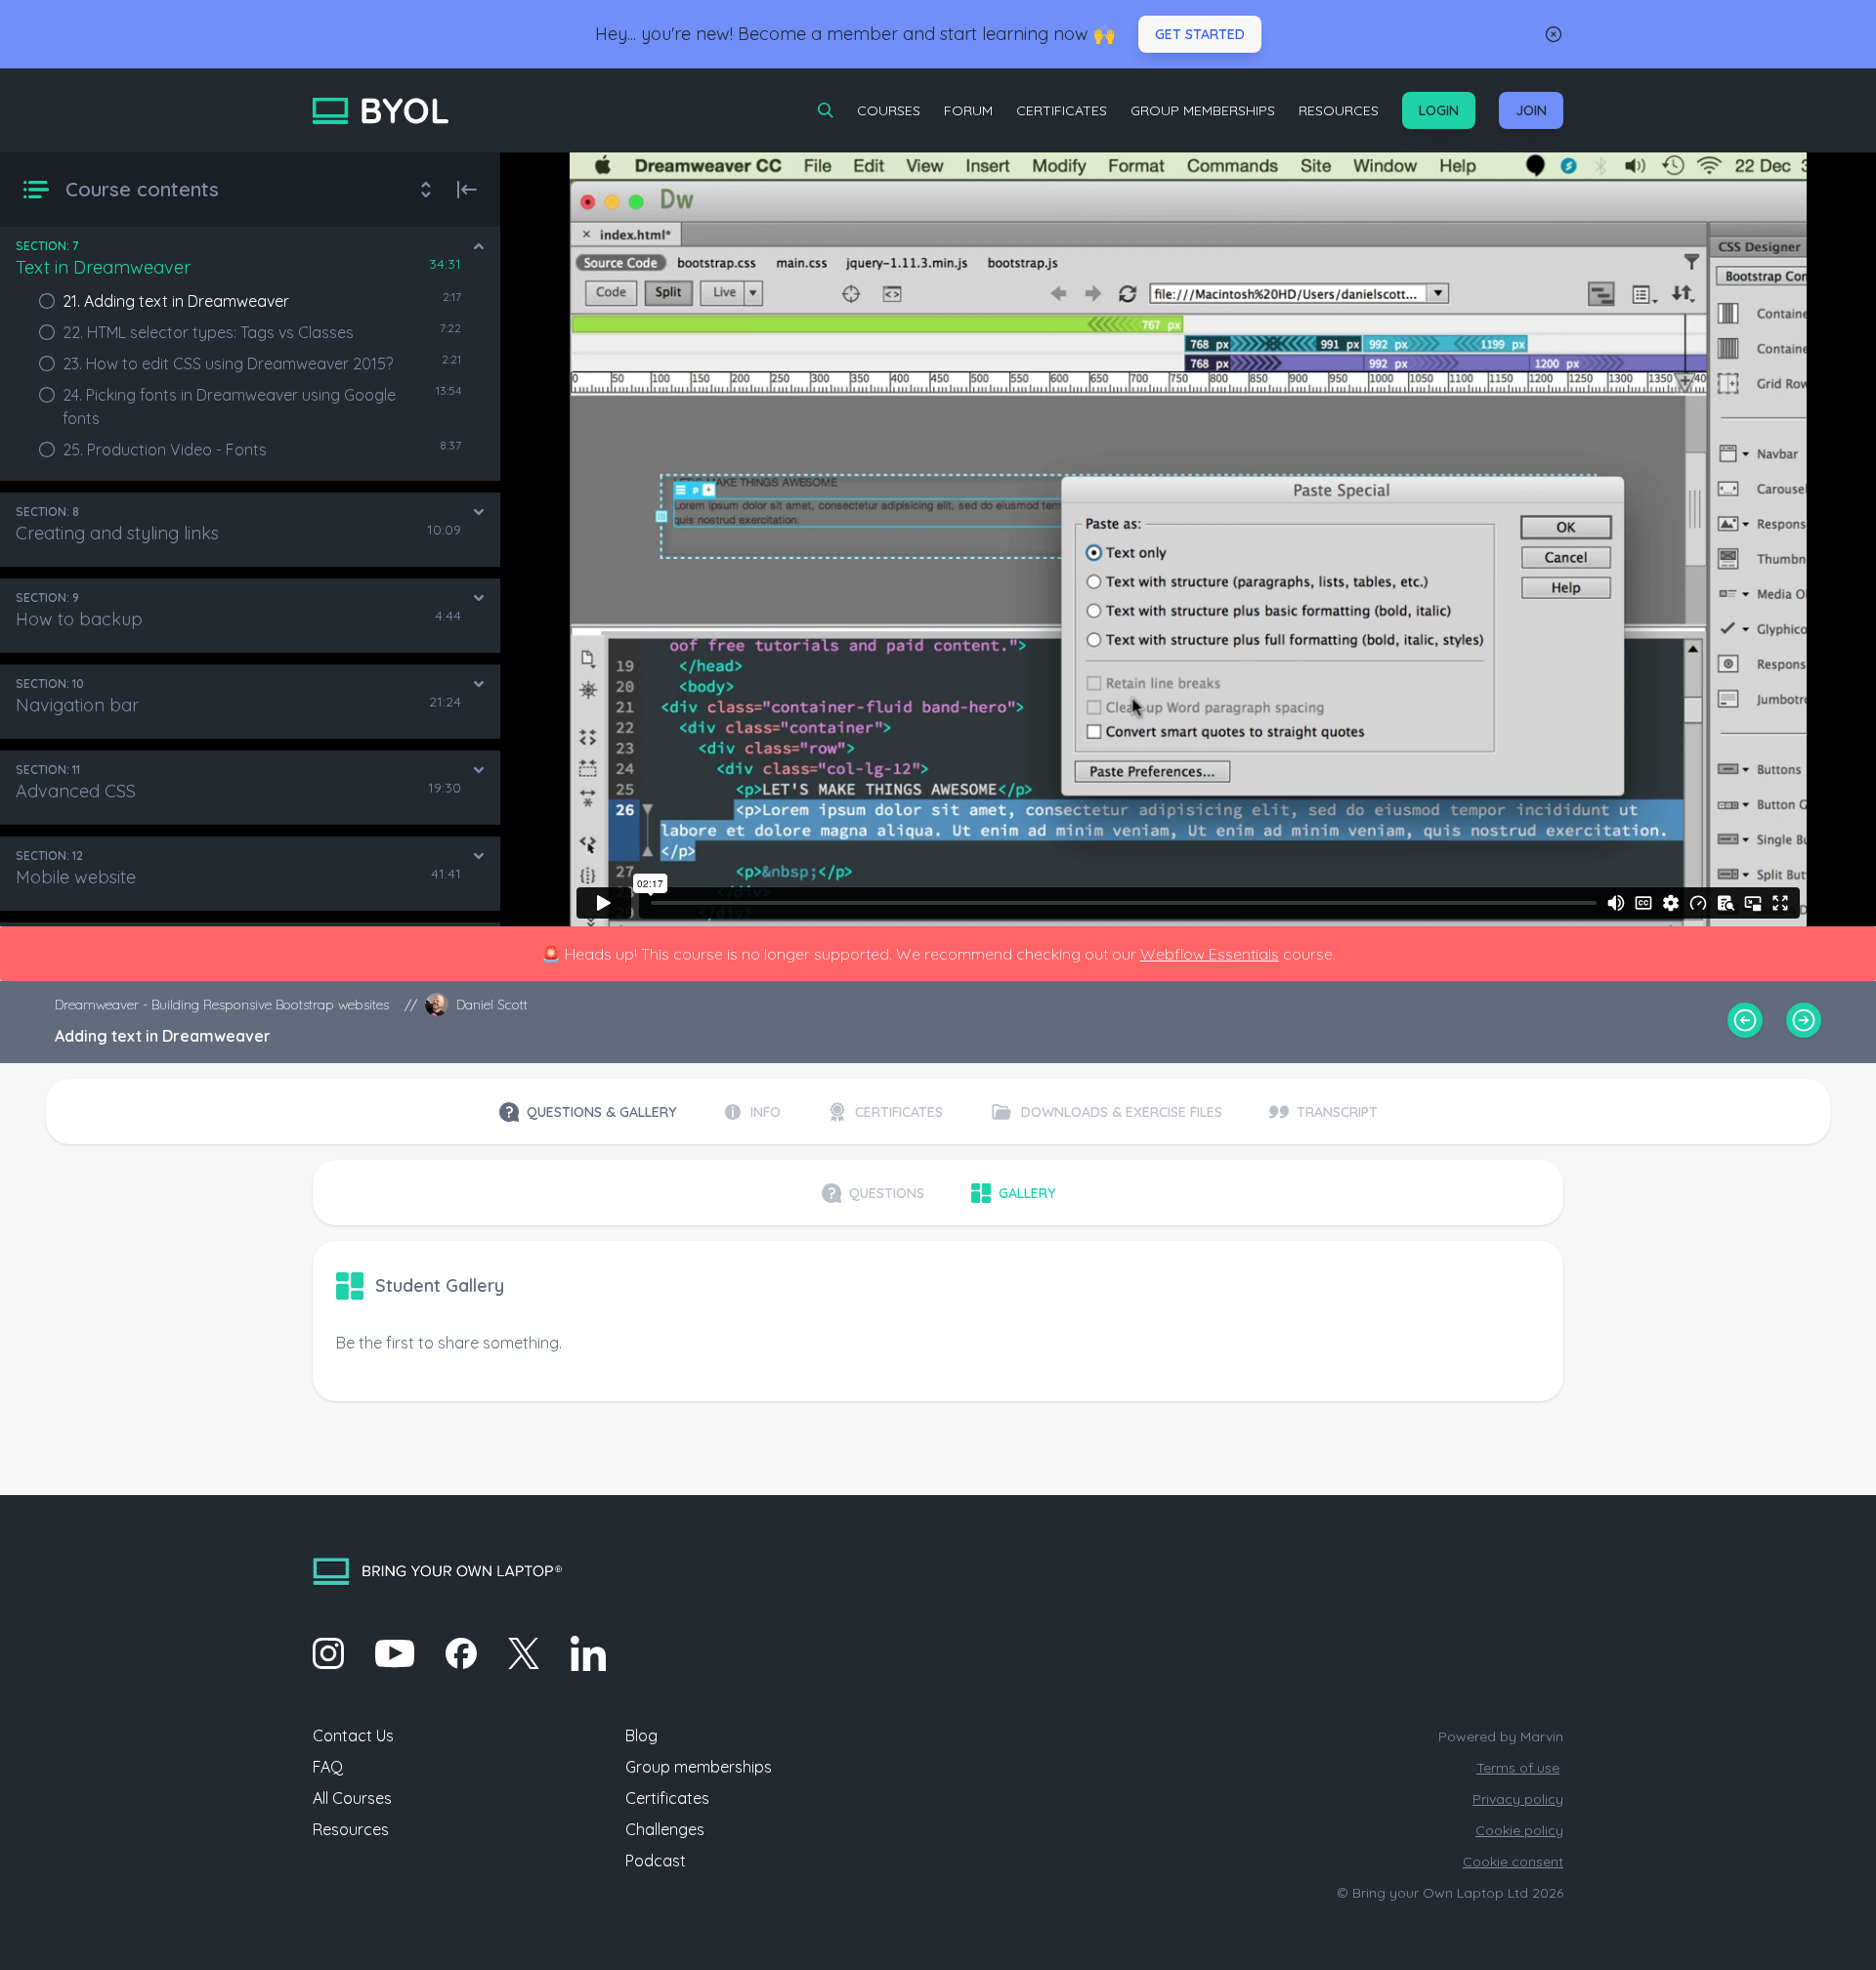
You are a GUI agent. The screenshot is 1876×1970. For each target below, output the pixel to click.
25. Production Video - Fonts (165, 450)
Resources (1339, 110)
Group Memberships (1203, 110)
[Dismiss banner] (1554, 34)
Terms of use (1518, 1768)
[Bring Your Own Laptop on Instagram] (328, 1653)
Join (1531, 110)
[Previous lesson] (1745, 1020)
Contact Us (353, 1735)
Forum (968, 110)
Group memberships (699, 1767)
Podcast (656, 1861)
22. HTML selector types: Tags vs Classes (208, 332)
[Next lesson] (1804, 1020)
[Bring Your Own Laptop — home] (381, 111)
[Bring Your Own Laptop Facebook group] (461, 1653)
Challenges (665, 1829)
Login (1439, 110)
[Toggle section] (479, 246)
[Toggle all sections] (426, 190)
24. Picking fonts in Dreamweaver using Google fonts (229, 407)
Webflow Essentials (1210, 954)
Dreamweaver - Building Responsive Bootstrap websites (222, 1005)
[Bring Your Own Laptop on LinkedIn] (588, 1653)
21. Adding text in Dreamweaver (176, 301)
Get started (1200, 34)
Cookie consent (1513, 1862)
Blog (641, 1735)
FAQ (328, 1767)
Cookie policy (1519, 1830)
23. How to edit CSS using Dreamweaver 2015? (228, 364)
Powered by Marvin (1501, 1736)
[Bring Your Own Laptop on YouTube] (395, 1653)
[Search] (826, 110)
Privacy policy (1518, 1799)
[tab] (588, 1112)
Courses (889, 110)
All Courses (352, 1798)
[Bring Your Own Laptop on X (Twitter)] (524, 1653)
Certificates (1062, 110)
